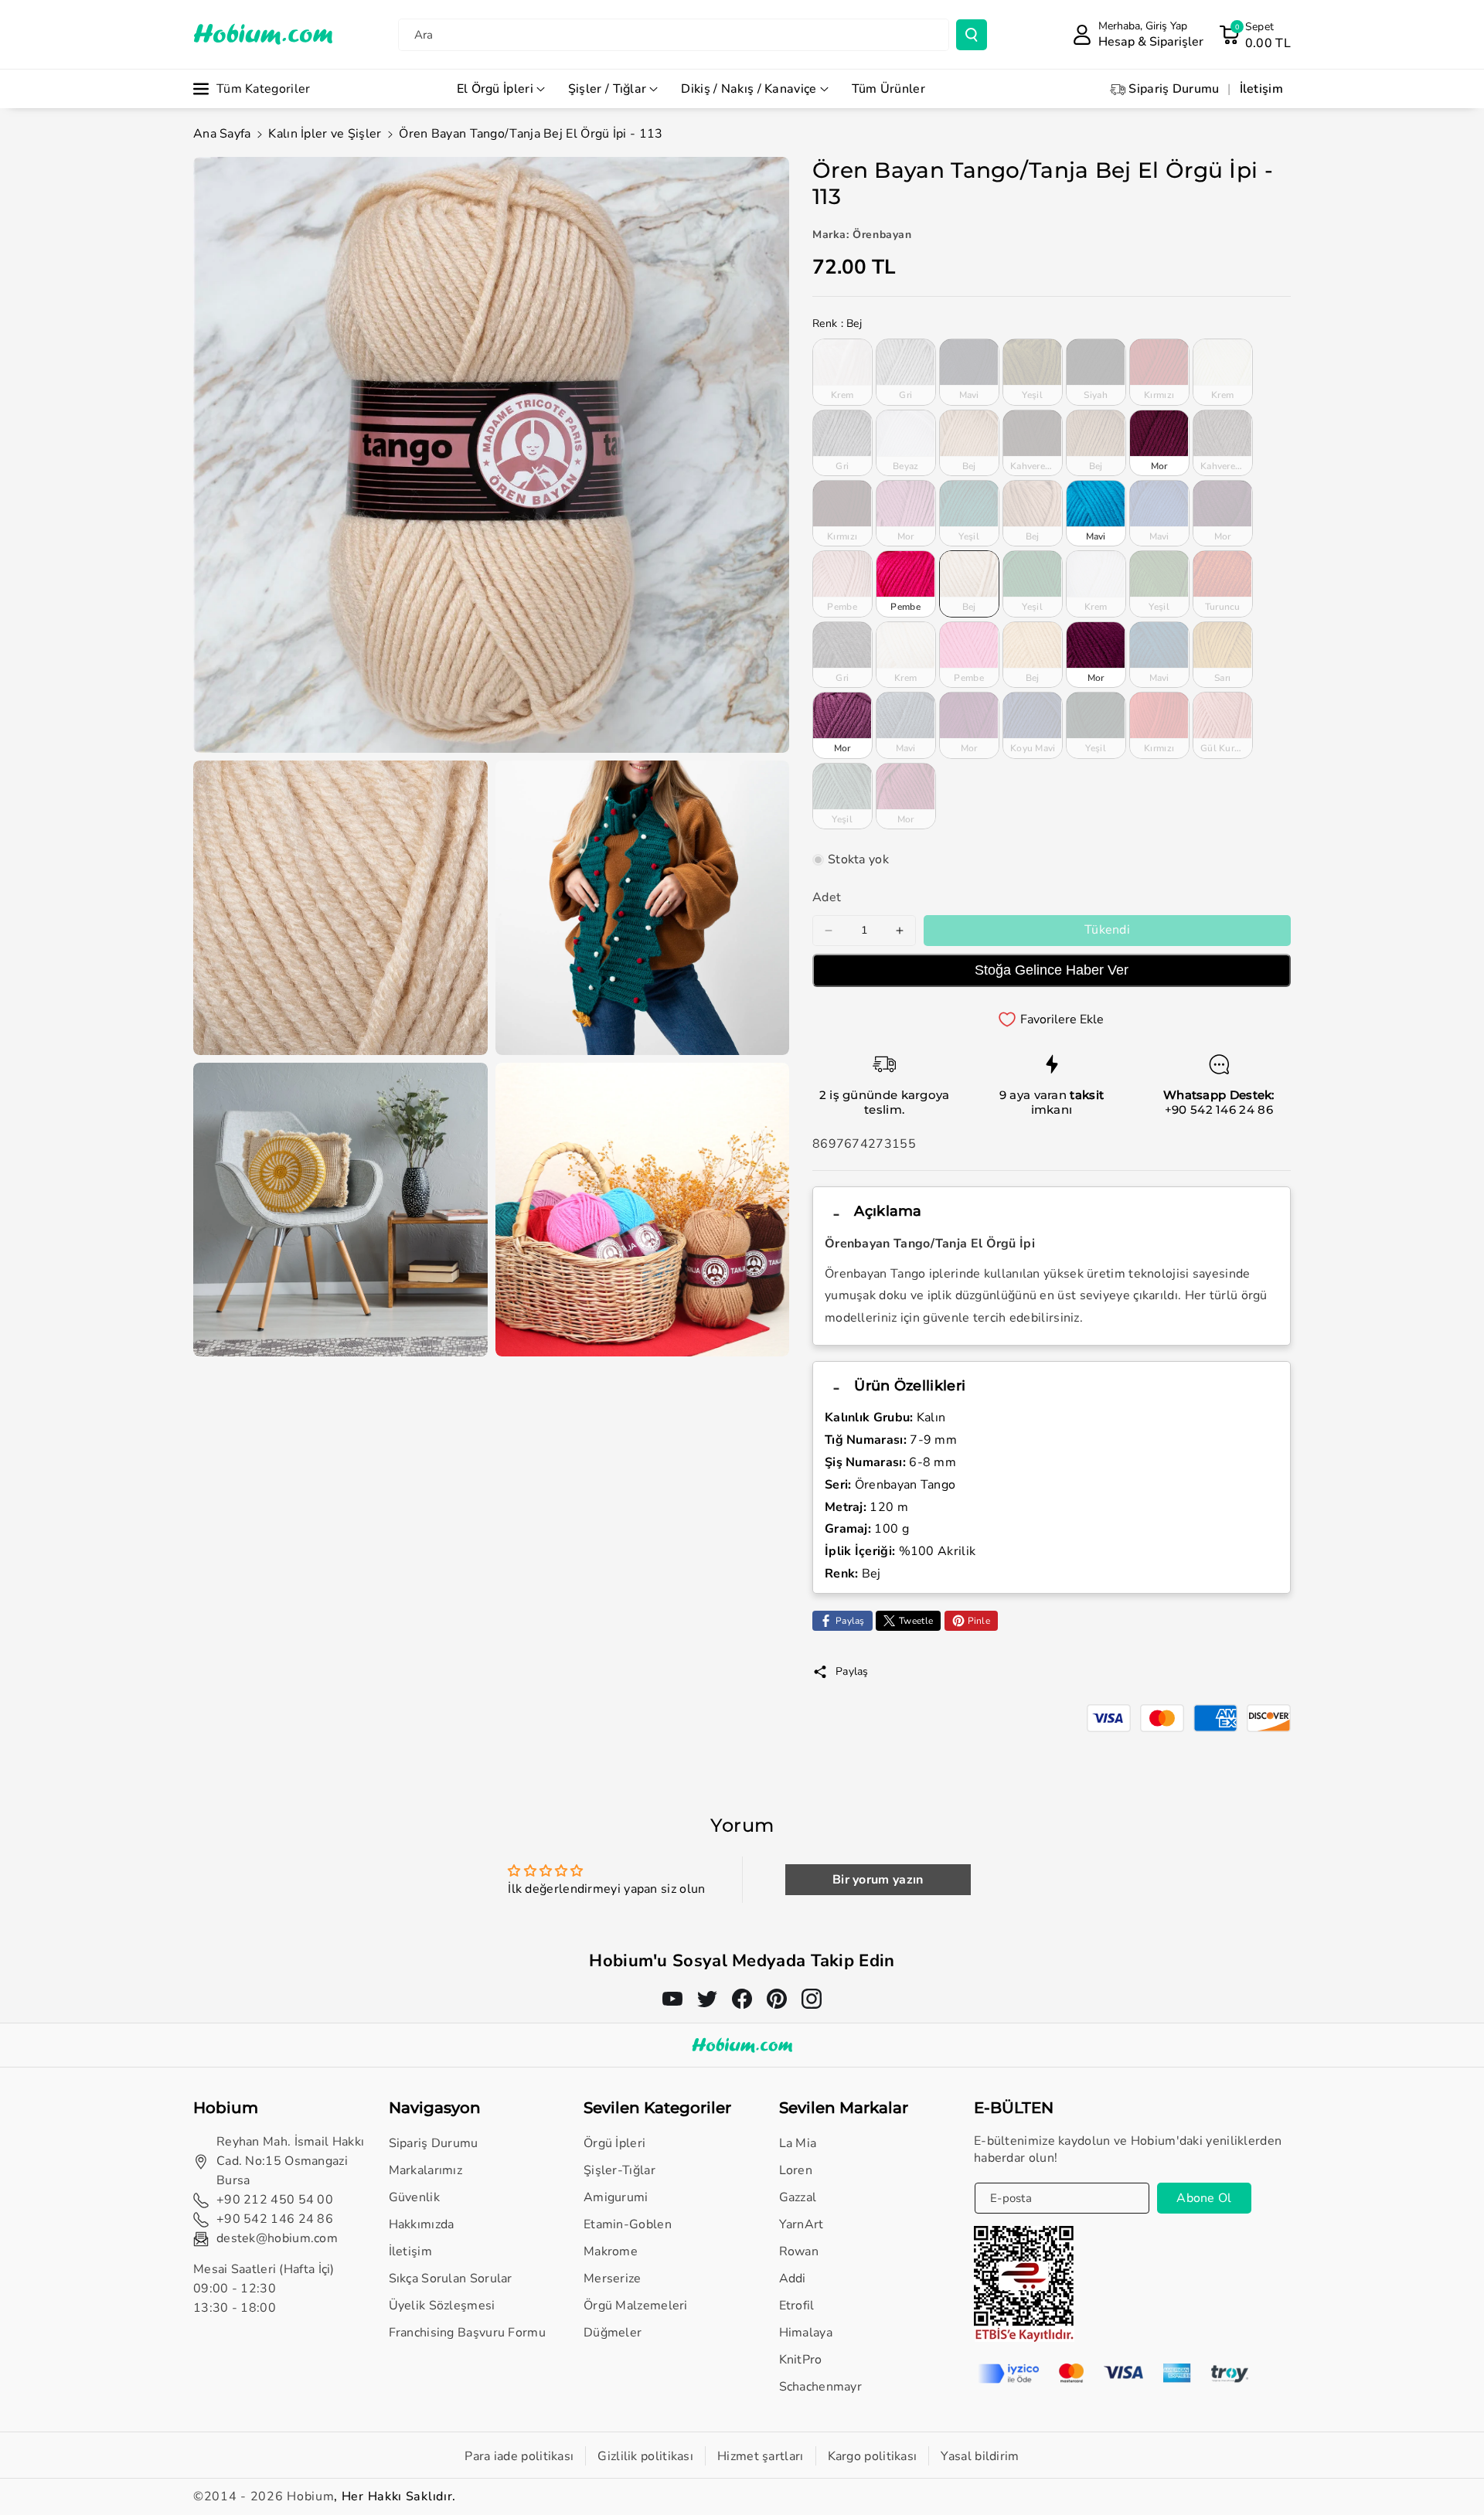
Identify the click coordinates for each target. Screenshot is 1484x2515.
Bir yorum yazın (878, 1880)
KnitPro (801, 2360)
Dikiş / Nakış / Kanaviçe (749, 89)
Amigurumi (616, 2197)
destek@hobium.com (277, 2238)
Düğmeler (613, 2333)
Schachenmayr (821, 2387)
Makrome (611, 2251)
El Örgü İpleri (495, 89)
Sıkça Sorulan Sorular (451, 2278)
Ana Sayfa (222, 134)
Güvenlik (414, 2197)
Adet (827, 897)
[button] (1255, 35)
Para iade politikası (519, 2456)
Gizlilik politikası (645, 2456)
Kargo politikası (873, 2456)
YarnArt (802, 2224)
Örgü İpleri (614, 2143)
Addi (793, 2278)
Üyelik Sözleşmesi (442, 2306)
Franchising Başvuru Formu (468, 2333)
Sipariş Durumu (434, 2143)
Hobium (310, 2496)
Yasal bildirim (980, 2456)
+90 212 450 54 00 (275, 2200)
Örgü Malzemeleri (636, 2306)
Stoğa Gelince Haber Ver (1052, 970)
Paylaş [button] (852, 1671)
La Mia (798, 2143)
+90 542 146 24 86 (1219, 1109)
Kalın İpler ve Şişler (325, 134)
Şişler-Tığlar (619, 2170)
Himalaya (806, 2333)
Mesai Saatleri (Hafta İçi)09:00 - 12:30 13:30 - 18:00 (264, 2289)
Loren (796, 2170)
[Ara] (972, 35)
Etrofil (797, 2306)
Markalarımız (426, 2170)
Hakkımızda (422, 2224)
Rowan (799, 2251)
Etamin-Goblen (628, 2224)
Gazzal (798, 2197)
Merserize (613, 2278)
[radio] (842, 372)
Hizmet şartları (761, 2456)
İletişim (410, 2251)
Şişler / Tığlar (608, 89)
